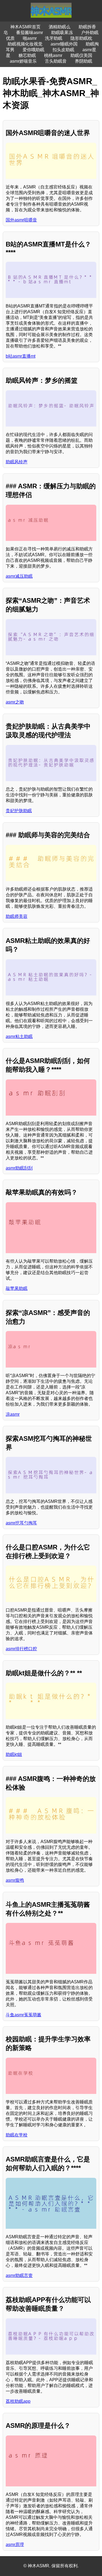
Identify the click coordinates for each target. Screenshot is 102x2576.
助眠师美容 (17, 916)
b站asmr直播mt (21, 356)
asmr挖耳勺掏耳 (21, 1523)
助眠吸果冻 (62, 33)
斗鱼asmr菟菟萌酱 (24, 2015)
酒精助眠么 (60, 27)
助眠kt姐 (14, 1754)
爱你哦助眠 (33, 50)
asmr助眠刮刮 (19, 1168)
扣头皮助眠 (63, 50)
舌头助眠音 (56, 61)
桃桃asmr (53, 55)
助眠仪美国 (81, 55)
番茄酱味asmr (30, 33)
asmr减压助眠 (19, 576)
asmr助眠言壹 (19, 2275)
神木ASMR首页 (25, 27)
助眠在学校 (17, 2135)
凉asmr (13, 1414)
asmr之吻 (15, 702)
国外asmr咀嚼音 (21, 220)
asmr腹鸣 (15, 1880)
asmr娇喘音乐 (23, 61)
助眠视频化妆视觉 (25, 44)
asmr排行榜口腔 (21, 1649)
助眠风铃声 (17, 462)
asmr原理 (15, 2545)
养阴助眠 (84, 61)
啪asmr (30, 38)
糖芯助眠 (27, 55)
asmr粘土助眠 (19, 1036)
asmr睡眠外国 (64, 44)
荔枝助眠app (18, 2401)
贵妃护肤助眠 (19, 811)
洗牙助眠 (54, 38)
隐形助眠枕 (81, 38)
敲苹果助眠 (17, 1288)
